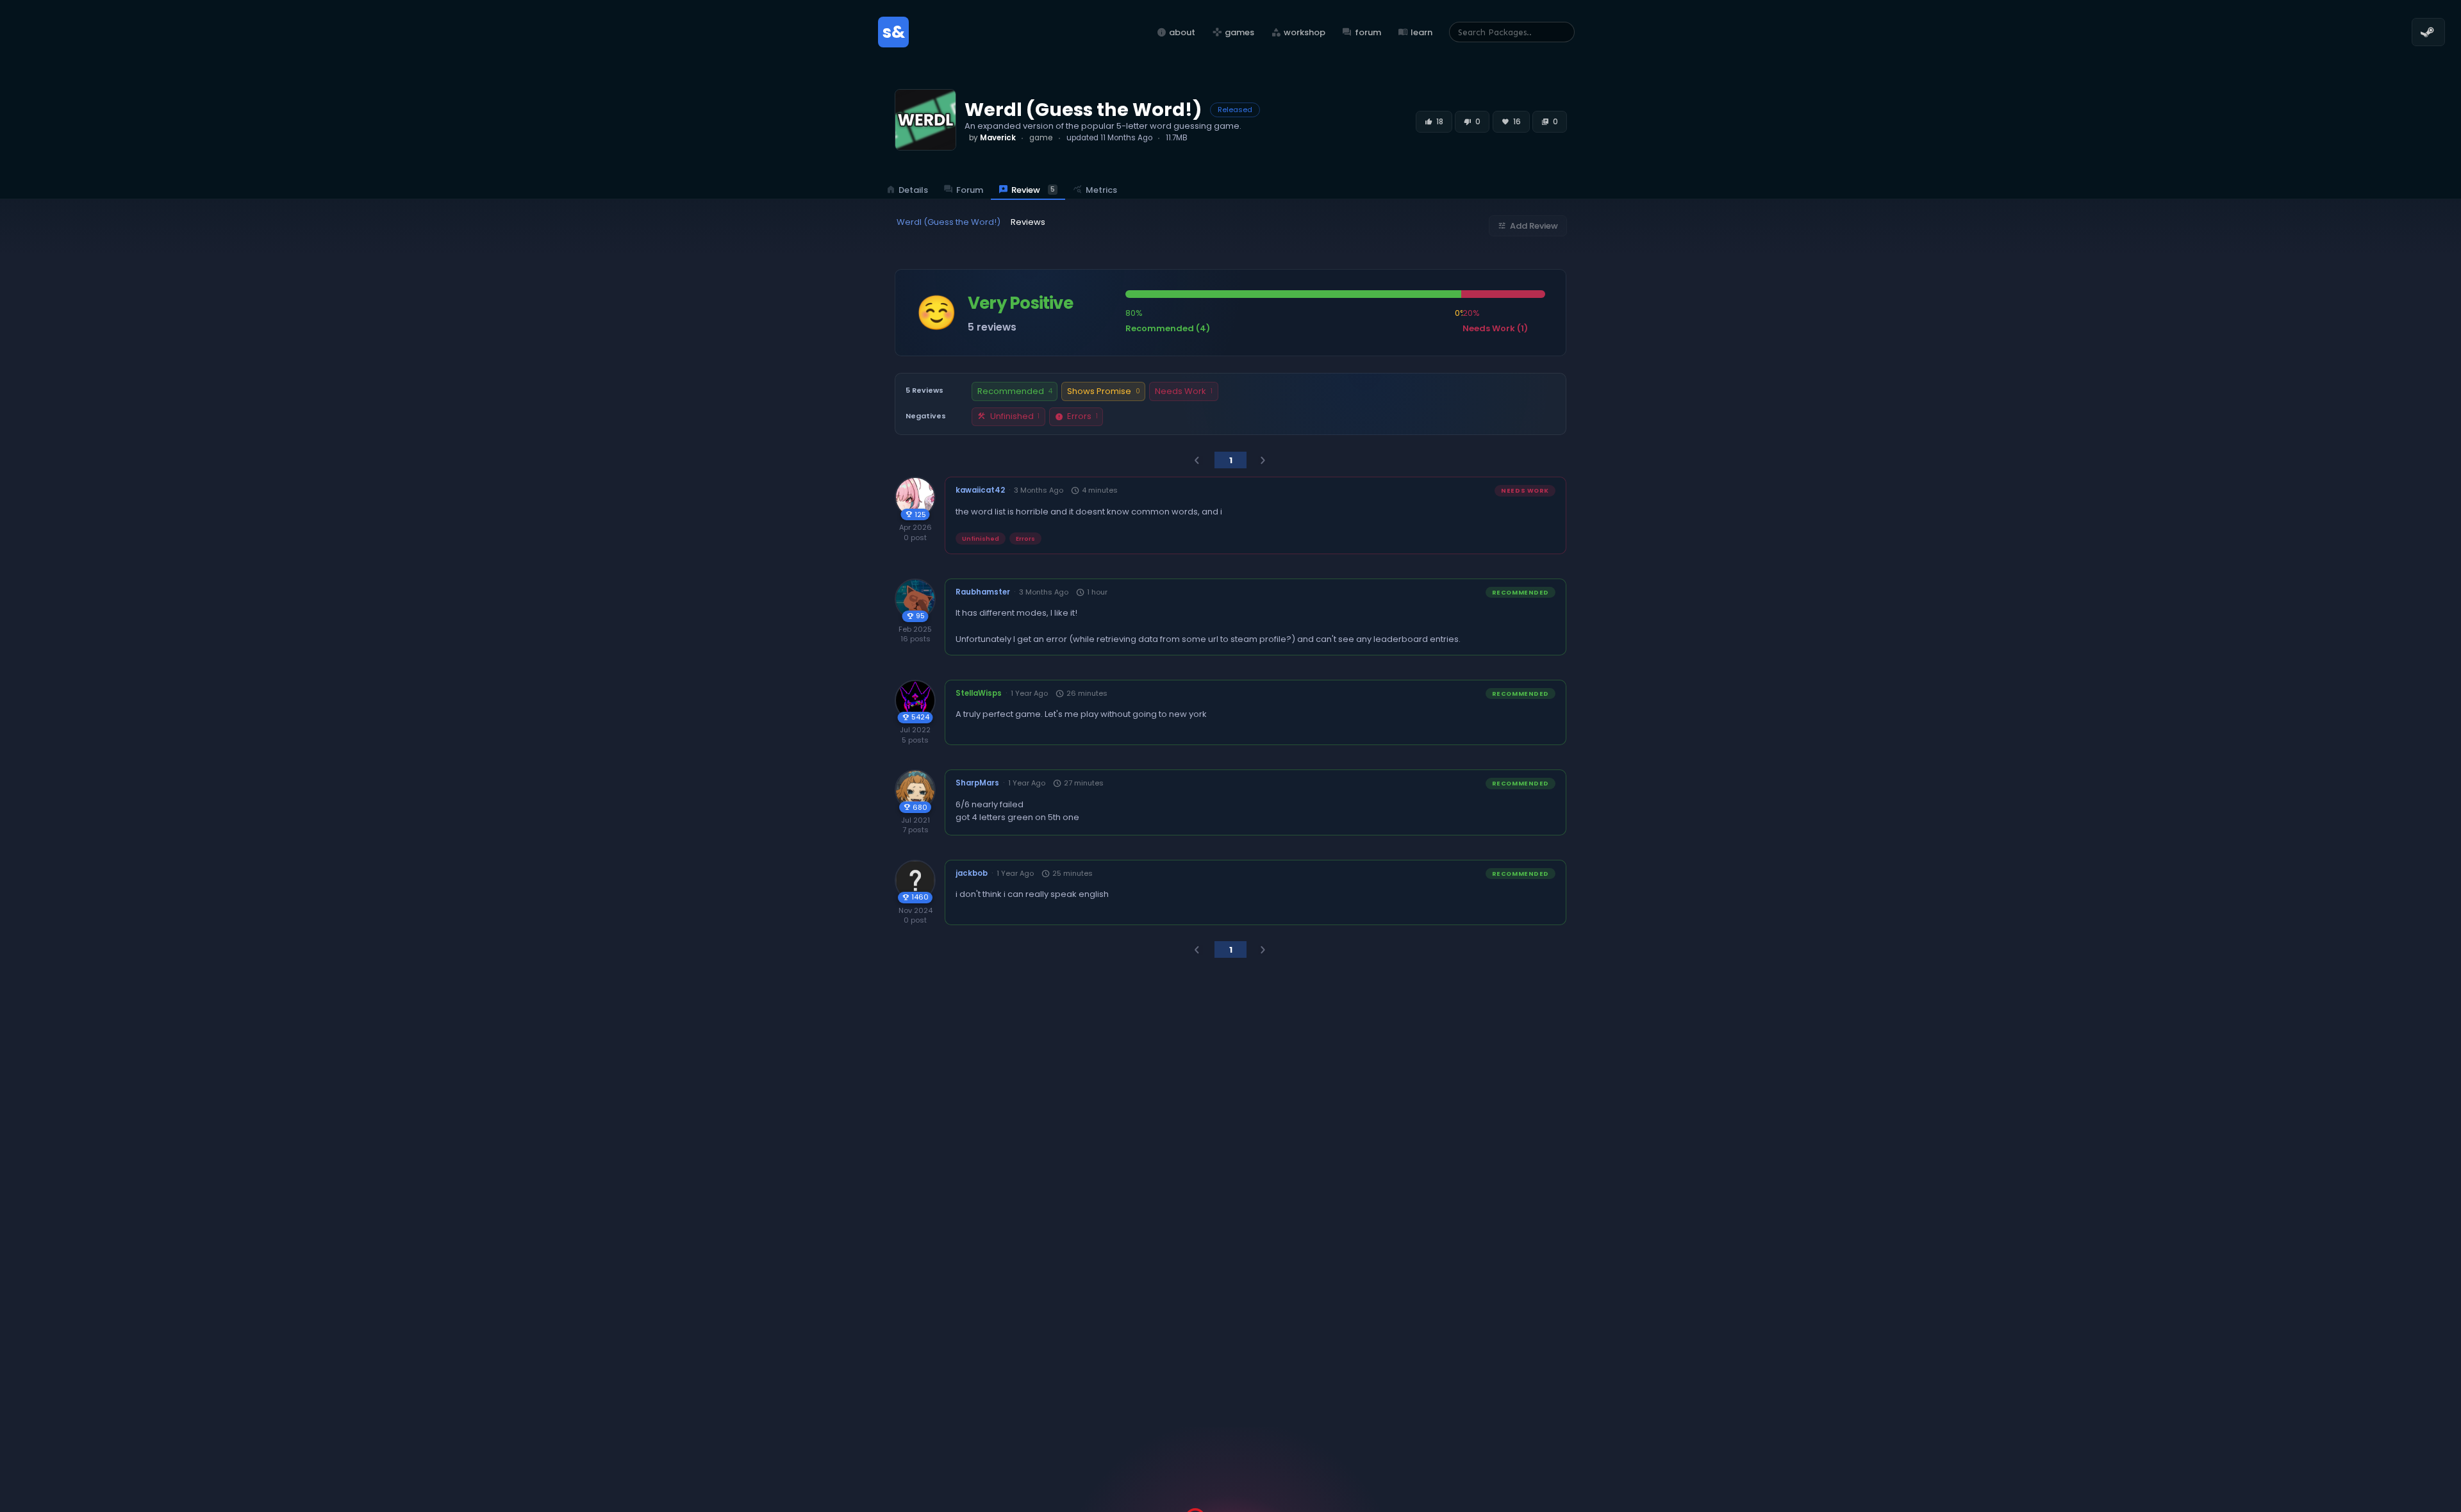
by (992, 138)
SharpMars (977, 783)
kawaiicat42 (980, 490)
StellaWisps (979, 693)
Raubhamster (983, 592)
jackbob (972, 873)
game (1041, 138)
